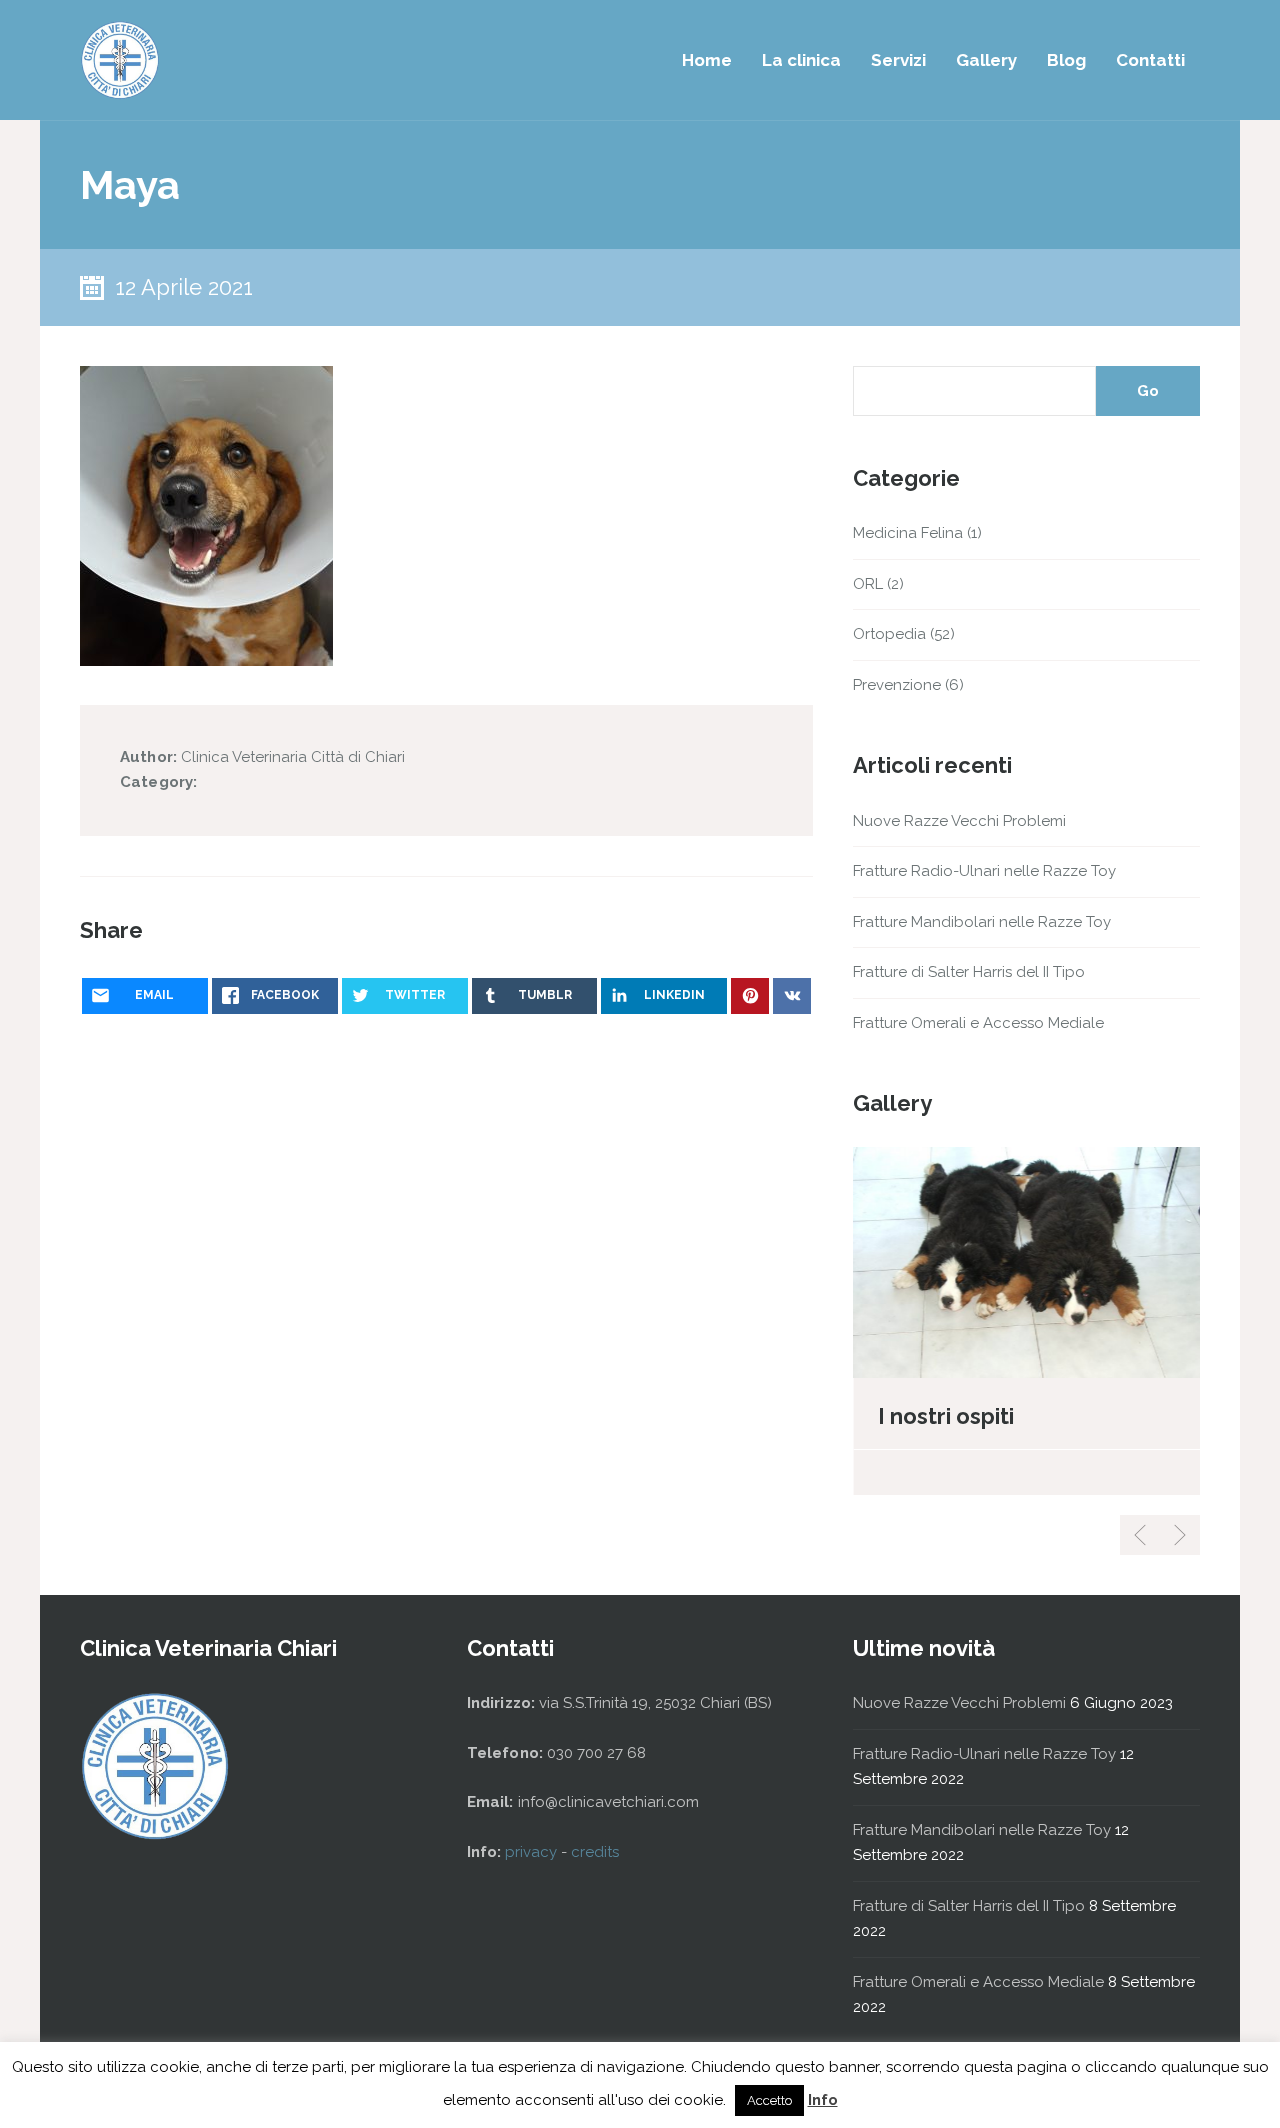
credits (595, 1852)
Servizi (898, 60)
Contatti (1150, 60)
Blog (1066, 60)
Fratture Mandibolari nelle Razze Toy (982, 922)
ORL (868, 584)
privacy (533, 1852)
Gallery (986, 60)
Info (823, 2100)
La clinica (801, 60)
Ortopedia (889, 634)
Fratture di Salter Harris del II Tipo (969, 972)
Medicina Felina (908, 533)
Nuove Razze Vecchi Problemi (959, 821)
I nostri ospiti (946, 1416)
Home (707, 60)
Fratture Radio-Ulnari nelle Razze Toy (984, 871)
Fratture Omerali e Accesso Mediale (978, 1023)
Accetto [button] (769, 2100)
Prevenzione (897, 685)
